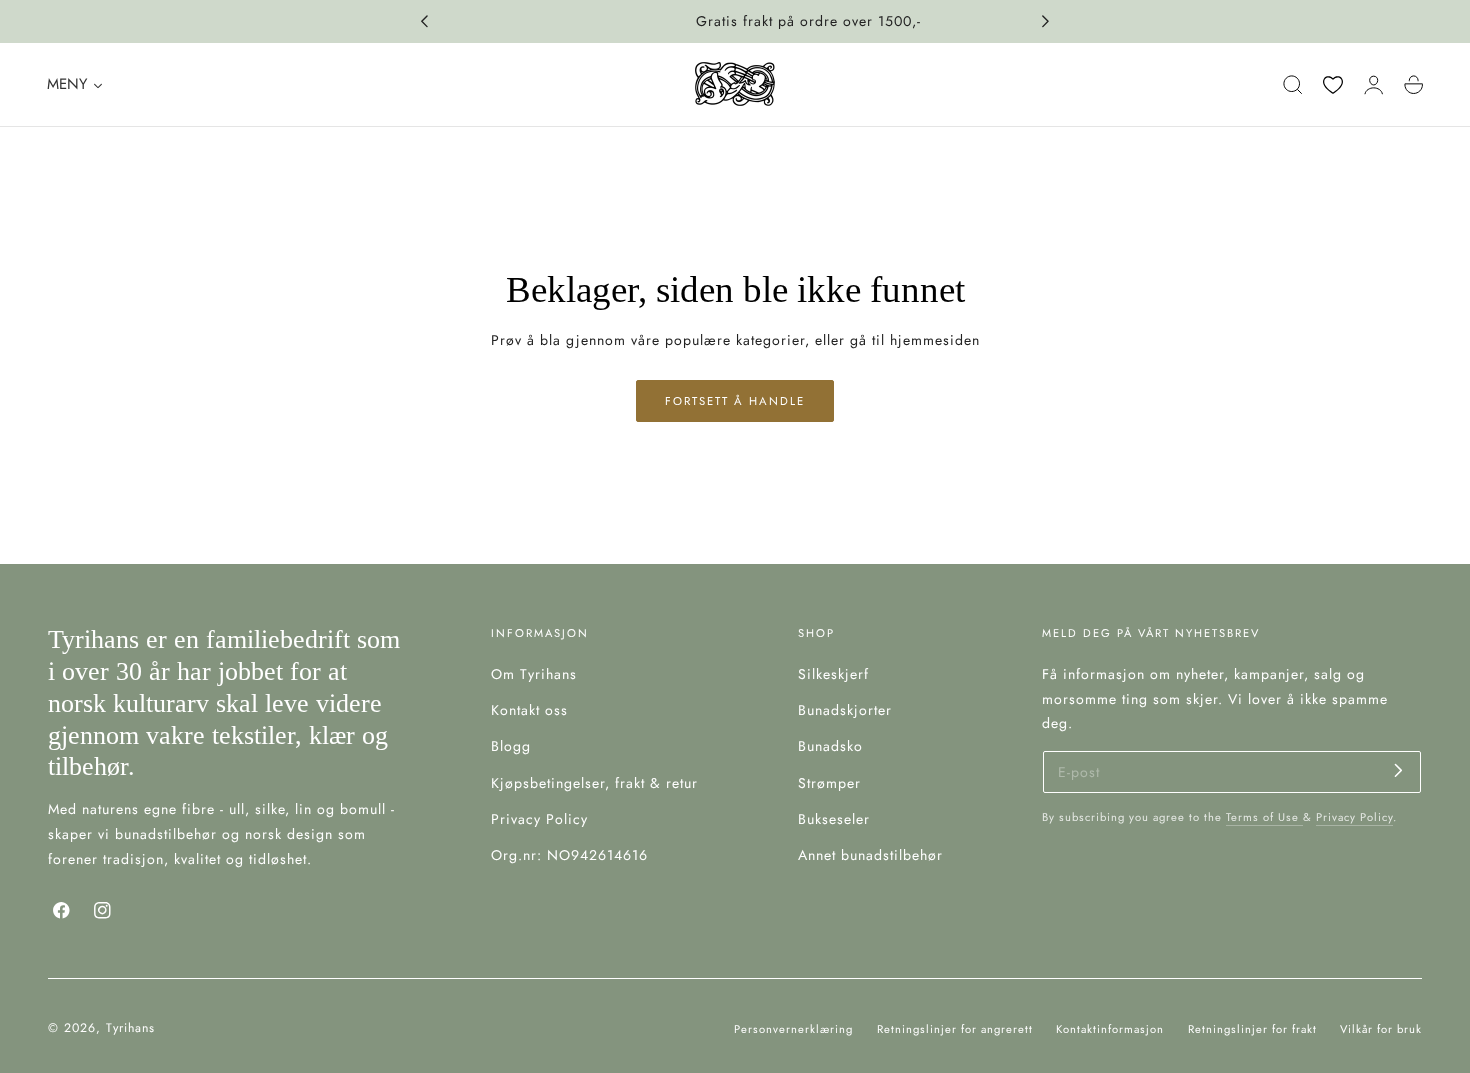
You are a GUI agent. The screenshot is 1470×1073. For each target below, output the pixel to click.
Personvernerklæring (793, 1029)
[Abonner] (1398, 770)
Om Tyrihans (534, 674)
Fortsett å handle (735, 401)
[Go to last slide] (424, 22)
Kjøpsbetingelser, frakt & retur (594, 783)
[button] (1293, 85)
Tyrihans (130, 1028)
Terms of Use (1264, 817)
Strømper (829, 783)
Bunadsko (830, 747)
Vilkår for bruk (1381, 1029)
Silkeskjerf (833, 674)
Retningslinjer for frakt (1252, 1029)
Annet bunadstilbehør (870, 855)
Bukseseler (834, 819)
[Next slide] (1046, 22)
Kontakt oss (529, 710)
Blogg (511, 747)
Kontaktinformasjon (1110, 1029)
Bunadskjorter (845, 710)
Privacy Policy (539, 819)
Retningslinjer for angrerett (955, 1029)
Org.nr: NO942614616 (569, 855)
